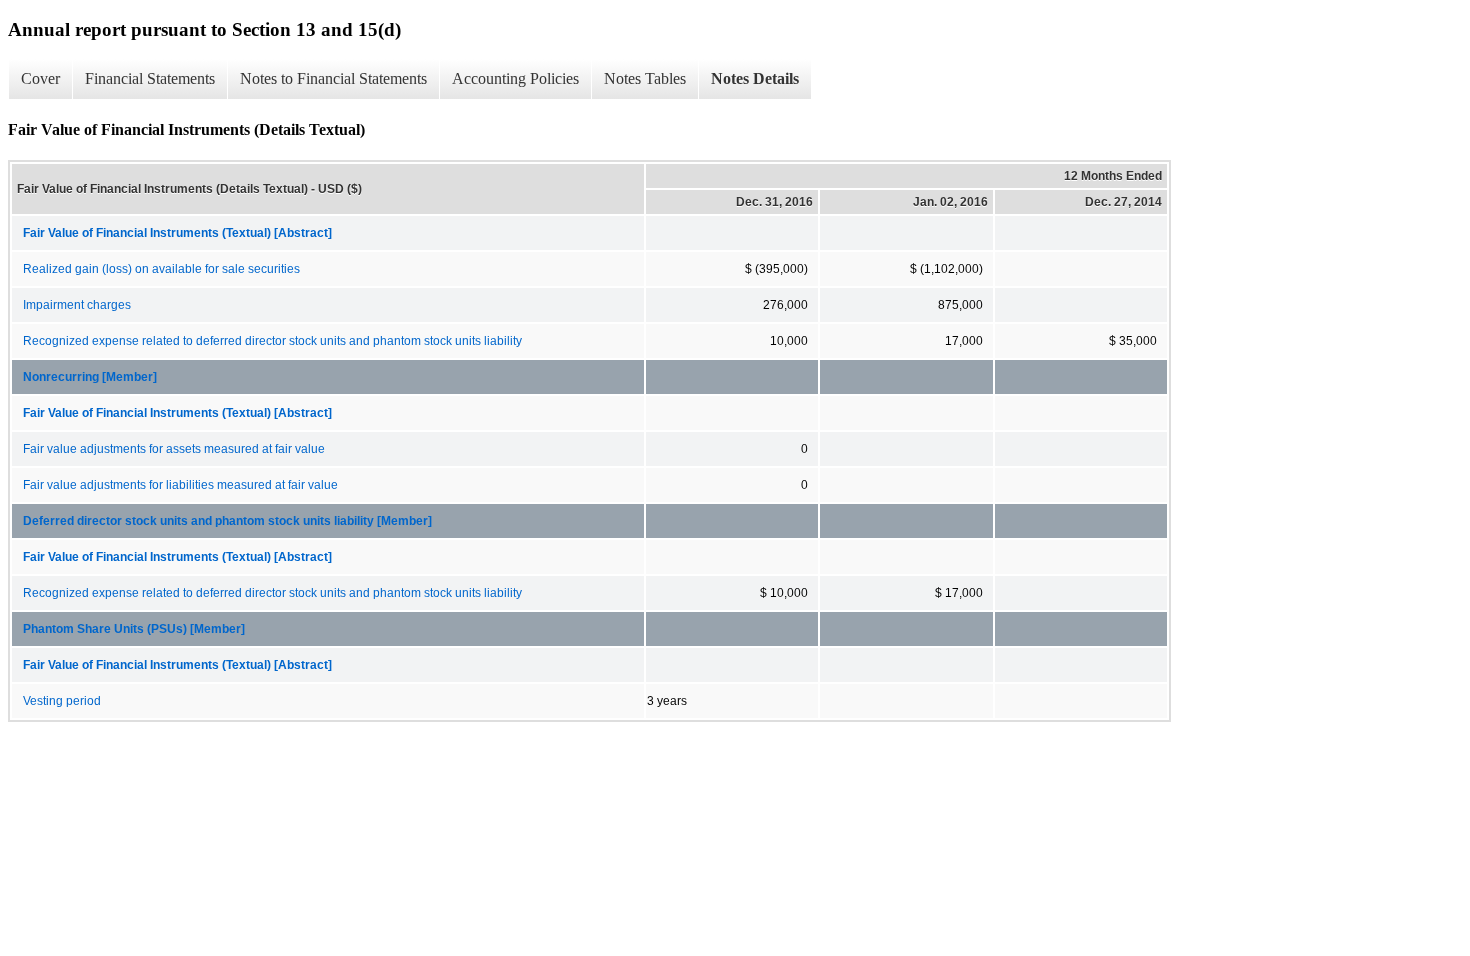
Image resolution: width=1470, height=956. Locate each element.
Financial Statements (150, 78)
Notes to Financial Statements (333, 78)
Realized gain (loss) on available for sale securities (161, 269)
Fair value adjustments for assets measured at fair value (174, 449)
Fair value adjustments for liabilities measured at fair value (180, 485)
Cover (40, 78)
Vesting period (62, 701)
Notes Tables (645, 78)
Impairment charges (77, 305)
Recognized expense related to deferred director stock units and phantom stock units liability (272, 341)
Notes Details (755, 78)
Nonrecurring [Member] (90, 377)
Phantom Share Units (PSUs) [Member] (134, 629)
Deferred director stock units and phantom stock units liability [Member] (227, 521)
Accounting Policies (515, 78)
